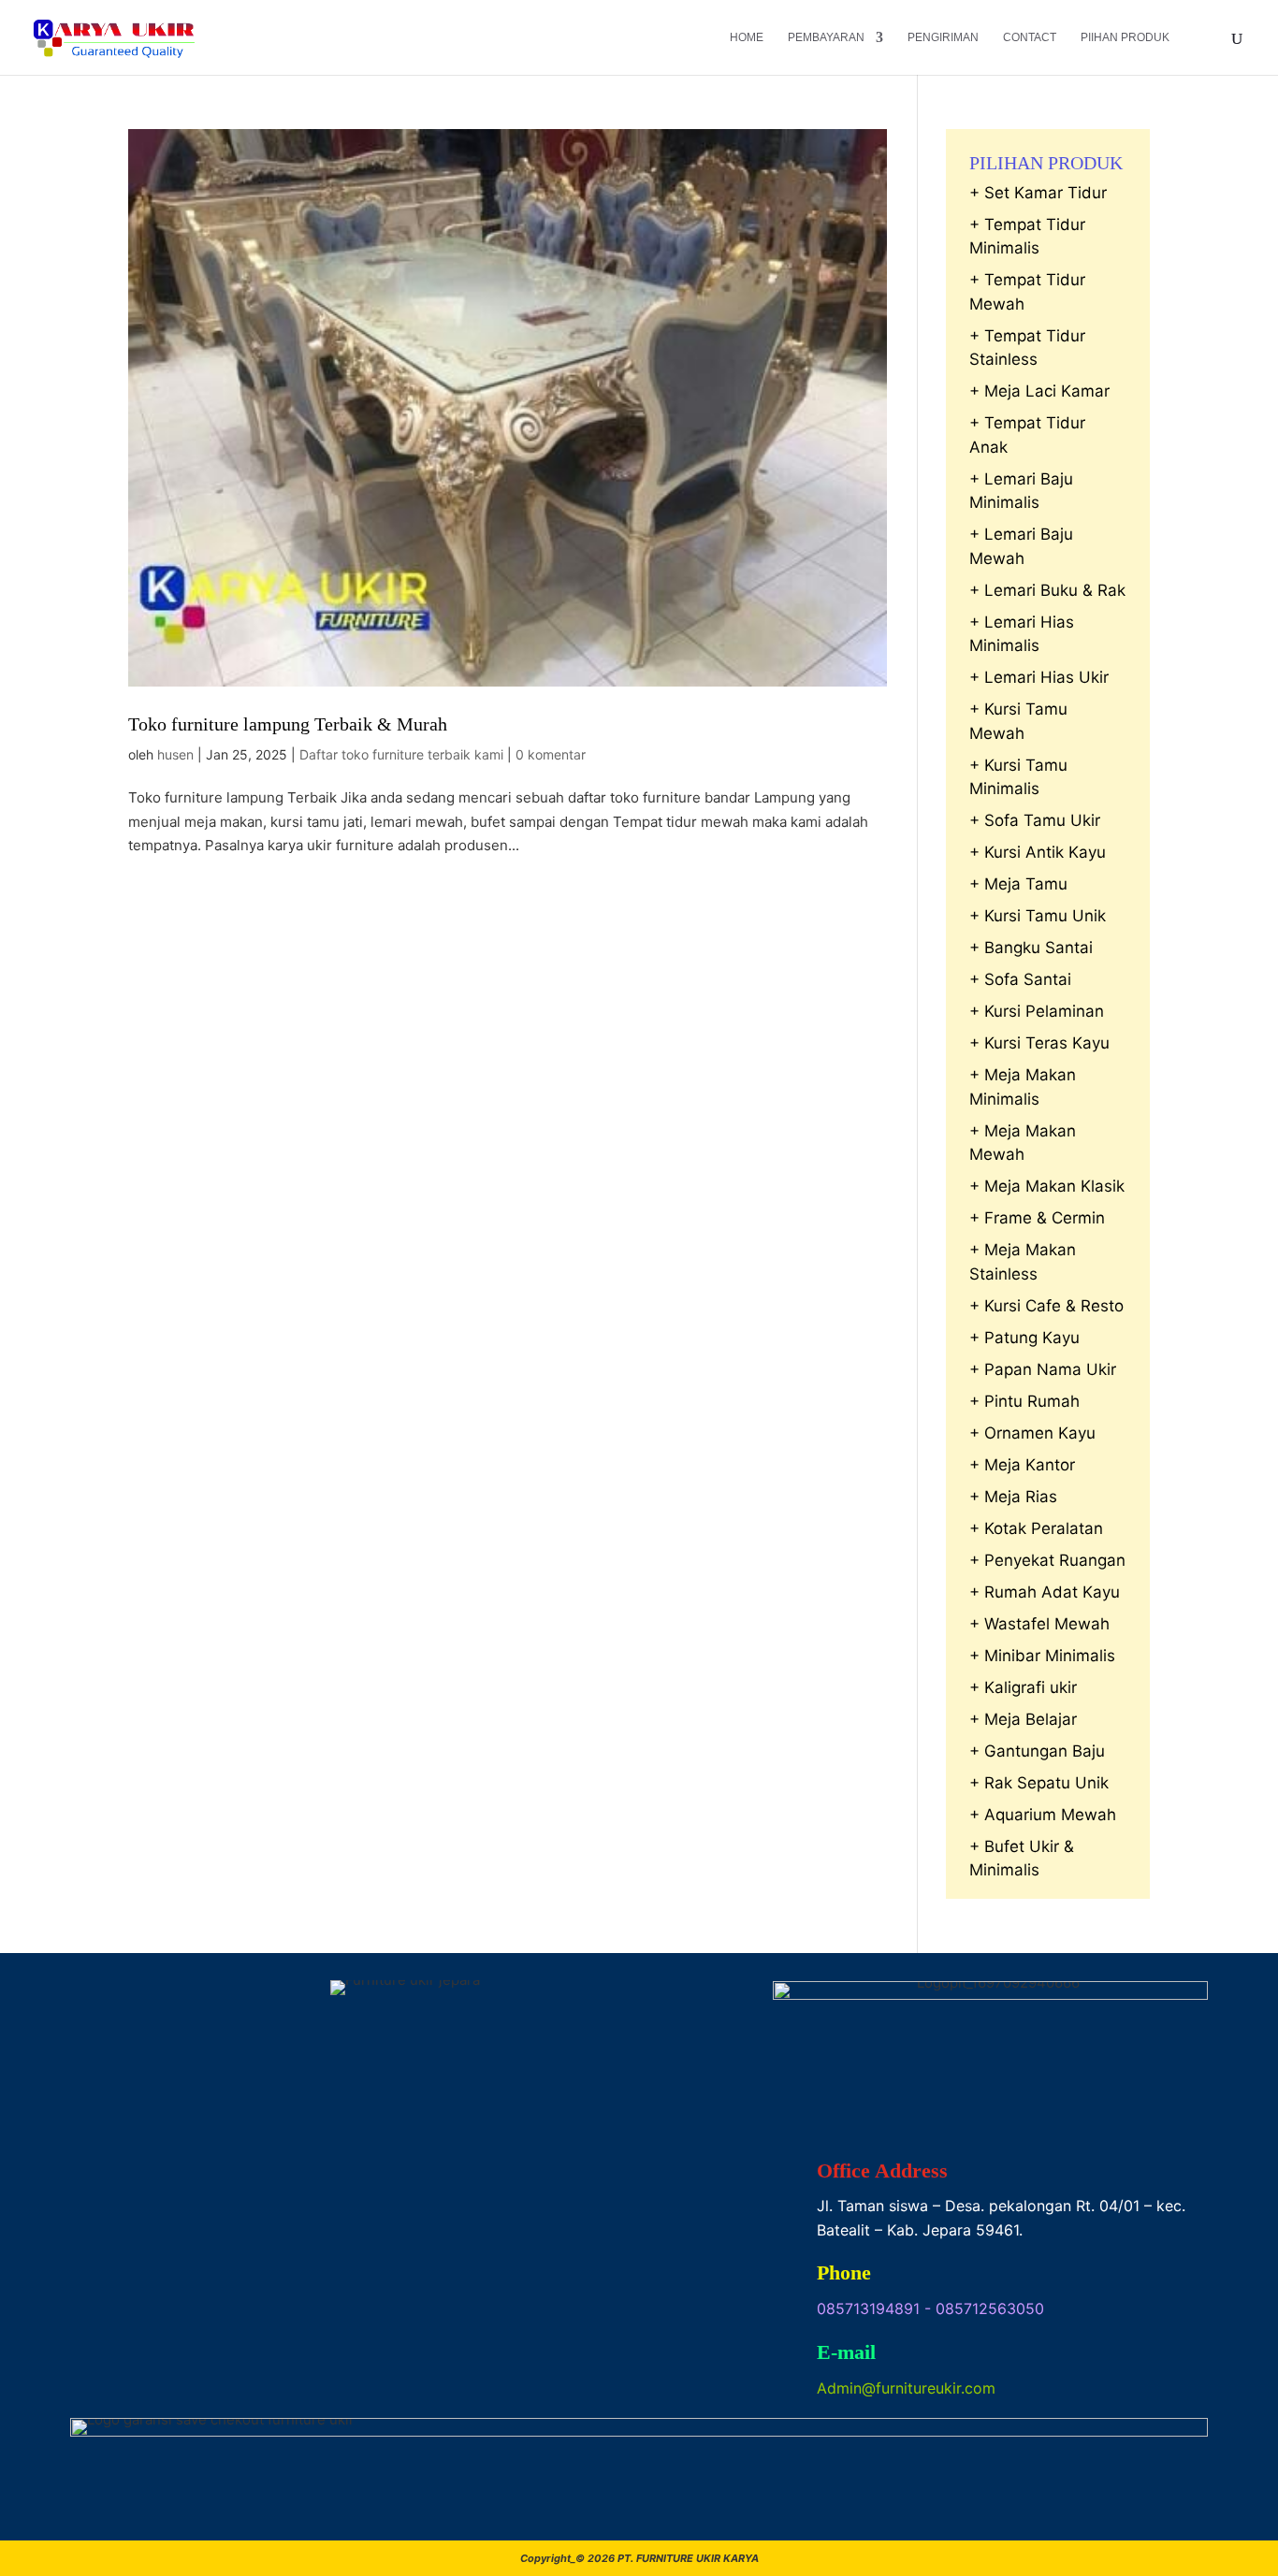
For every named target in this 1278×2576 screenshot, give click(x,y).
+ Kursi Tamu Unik (1038, 916)
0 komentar (551, 754)
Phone (844, 2272)
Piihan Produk (1125, 37)
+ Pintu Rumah (1024, 1401)
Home (747, 37)
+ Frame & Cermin (1037, 1218)
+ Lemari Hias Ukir (1039, 677)
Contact (1030, 37)
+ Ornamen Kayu (1032, 1433)
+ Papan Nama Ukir (1043, 1369)
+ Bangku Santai (1031, 948)
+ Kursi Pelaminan (1037, 1011)
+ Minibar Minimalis (1042, 1656)
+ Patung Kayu (1024, 1338)
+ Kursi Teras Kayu (1039, 1043)
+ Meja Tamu (1018, 884)
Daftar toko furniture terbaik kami (401, 754)
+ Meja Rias (1013, 1497)
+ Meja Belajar (1023, 1719)
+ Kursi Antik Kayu (1038, 852)
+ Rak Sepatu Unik (1039, 1783)
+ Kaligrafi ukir (1023, 1687)
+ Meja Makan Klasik (1047, 1186)
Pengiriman (943, 37)
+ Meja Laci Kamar (1039, 391)
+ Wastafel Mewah (1039, 1624)
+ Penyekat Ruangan (1047, 1560)
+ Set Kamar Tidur (1038, 193)
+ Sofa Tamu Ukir (1035, 820)
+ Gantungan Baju (1037, 1751)
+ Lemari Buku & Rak (1047, 590)
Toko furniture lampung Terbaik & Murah (288, 724)
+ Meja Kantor (1022, 1465)
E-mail (846, 2352)
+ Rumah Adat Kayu (1045, 1592)
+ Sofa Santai (1020, 979)
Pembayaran (826, 37)
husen (175, 754)
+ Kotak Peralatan (1036, 1528)
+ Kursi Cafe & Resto (1046, 1306)
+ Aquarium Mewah (1043, 1815)
